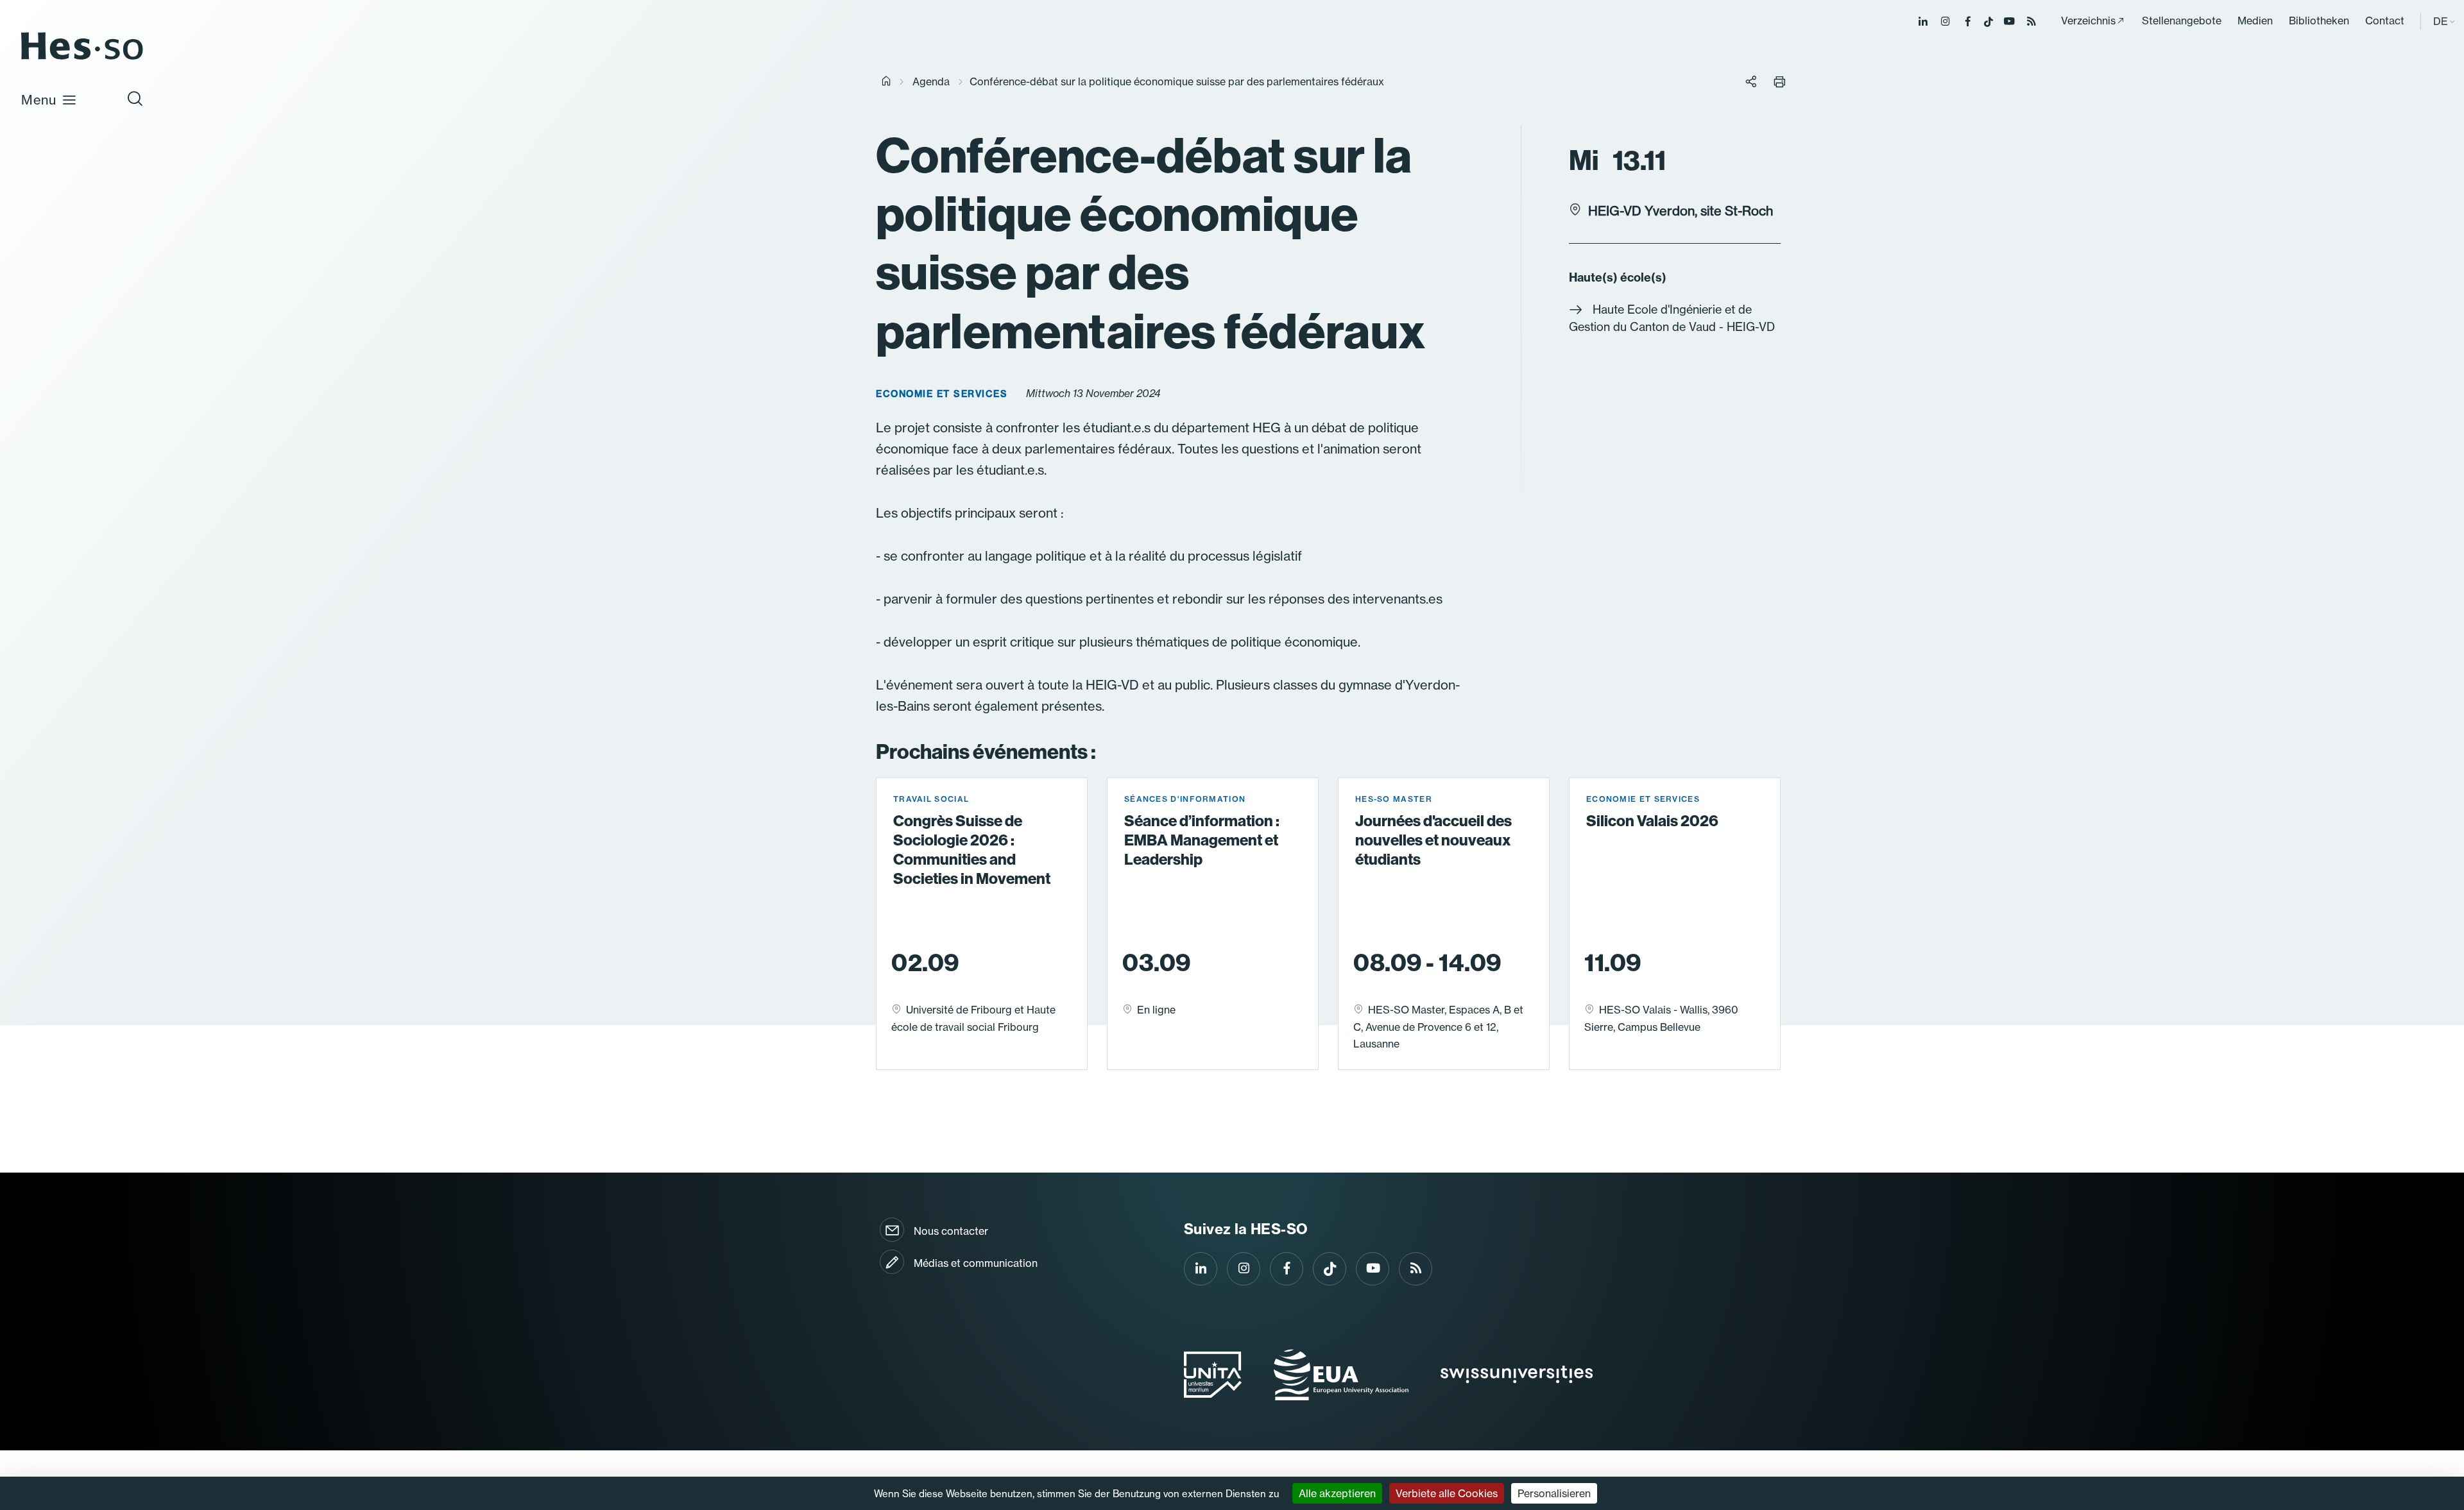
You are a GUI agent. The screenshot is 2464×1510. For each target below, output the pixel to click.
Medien (2255, 21)
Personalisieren (1554, 1493)
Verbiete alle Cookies (1447, 1493)
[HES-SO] (82, 59)
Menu (39, 100)
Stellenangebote (2182, 21)
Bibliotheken (2319, 21)
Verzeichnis (2088, 21)
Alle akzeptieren (1337, 1493)
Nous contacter (951, 1231)
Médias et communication (976, 1263)
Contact (2385, 21)
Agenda (931, 81)
